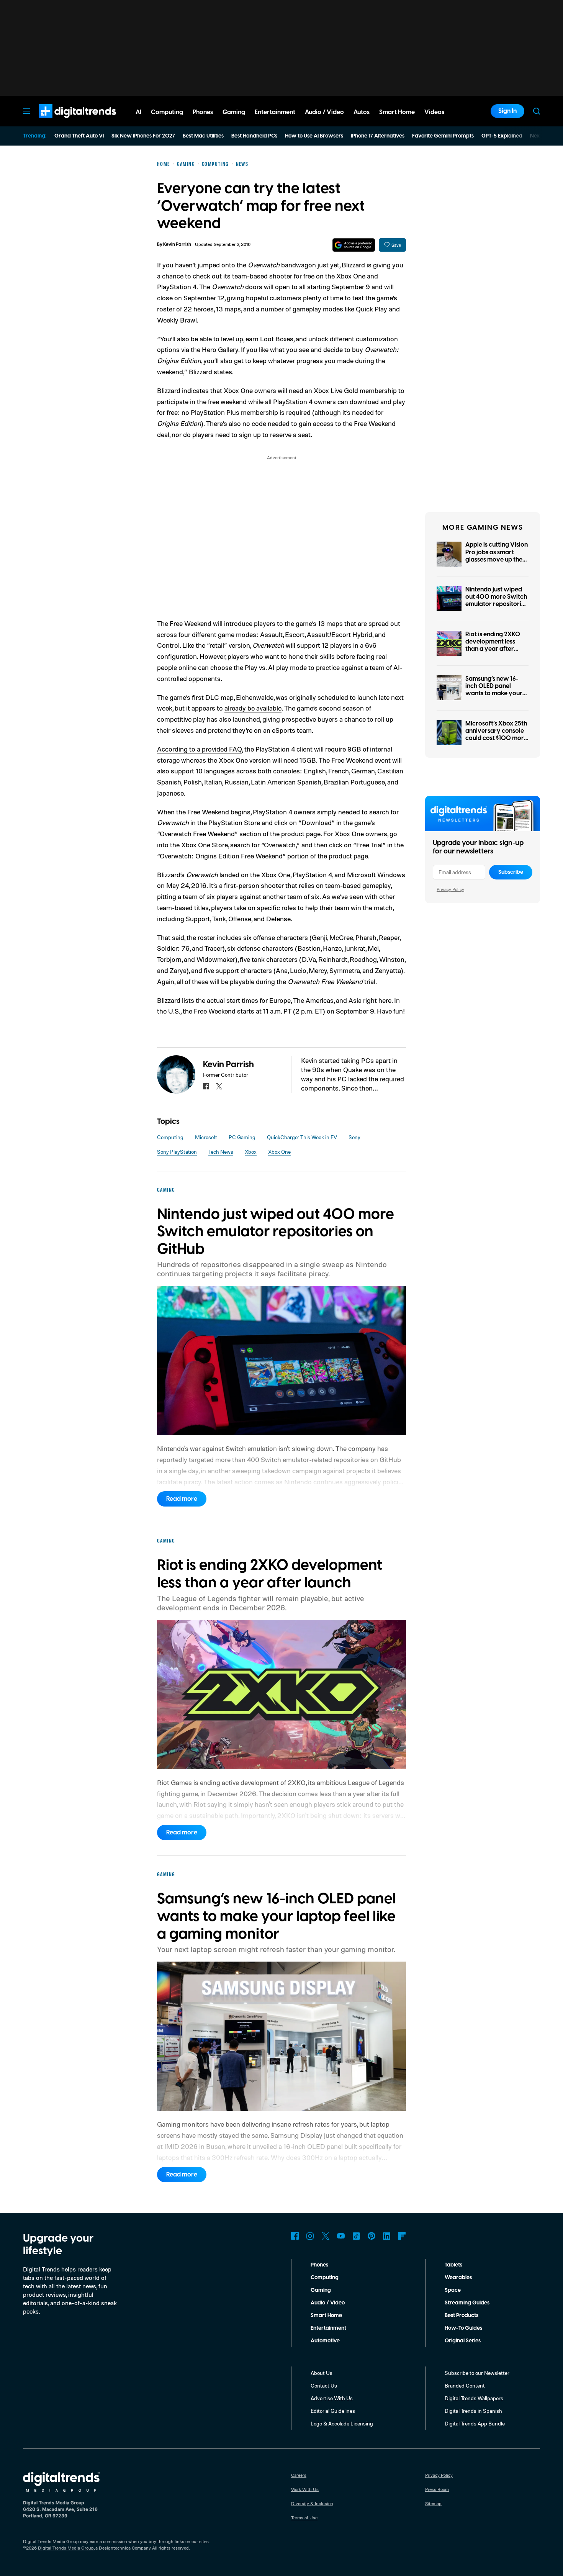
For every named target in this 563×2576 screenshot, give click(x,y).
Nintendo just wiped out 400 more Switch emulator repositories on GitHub (496, 601)
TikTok (356, 2236)
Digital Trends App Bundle (475, 2423)
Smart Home (326, 2316)
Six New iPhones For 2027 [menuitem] (143, 136)
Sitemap (433, 2503)
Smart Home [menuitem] (397, 112)
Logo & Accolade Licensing (342, 2423)
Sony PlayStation (177, 1152)
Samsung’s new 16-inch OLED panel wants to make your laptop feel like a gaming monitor (494, 694)
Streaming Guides (467, 2303)
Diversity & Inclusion (312, 2503)
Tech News (221, 1152)
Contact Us (324, 2385)
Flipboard (402, 2236)
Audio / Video (328, 2303)
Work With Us (305, 2489)
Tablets (453, 2265)
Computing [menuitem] (167, 112)
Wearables (458, 2278)
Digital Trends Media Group (66, 2548)
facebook (206, 1086)
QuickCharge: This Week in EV (302, 1137)
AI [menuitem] (138, 112)
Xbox (251, 1152)
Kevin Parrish (177, 245)
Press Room (437, 2489)
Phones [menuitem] (203, 112)
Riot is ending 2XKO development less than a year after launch (493, 645)
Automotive (325, 2341)
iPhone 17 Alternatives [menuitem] (378, 136)
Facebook (295, 2236)
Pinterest (372, 2236)
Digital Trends (64, 122)
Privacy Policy (450, 889)
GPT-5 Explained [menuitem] (502, 136)
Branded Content (465, 2385)
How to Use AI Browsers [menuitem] (314, 136)
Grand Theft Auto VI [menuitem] (79, 136)
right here (377, 1000)
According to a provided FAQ (200, 749)
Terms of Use (304, 2518)
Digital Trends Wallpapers (474, 2398)
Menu (26, 111)
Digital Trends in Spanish (473, 2411)
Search (537, 111)
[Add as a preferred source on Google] (354, 245)
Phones (319, 2265)
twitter (219, 1086)
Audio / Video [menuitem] (324, 112)
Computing (170, 1137)
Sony (354, 1137)
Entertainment (328, 2328)
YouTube (341, 2236)
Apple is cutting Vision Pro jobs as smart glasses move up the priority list (497, 556)
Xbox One (279, 1152)
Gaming (321, 2290)
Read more (182, 1499)
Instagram (310, 2236)
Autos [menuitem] (362, 112)
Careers (299, 2475)
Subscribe (511, 872)
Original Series (463, 2341)
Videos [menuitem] (434, 112)
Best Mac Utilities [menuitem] (203, 136)
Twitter (326, 2236)
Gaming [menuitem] (234, 112)
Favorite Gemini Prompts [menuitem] (443, 136)
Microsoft (206, 1137)
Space (453, 2290)
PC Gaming (242, 1137)
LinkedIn (387, 2236)
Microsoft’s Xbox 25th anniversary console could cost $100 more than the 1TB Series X (496, 735)
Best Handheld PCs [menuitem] (254, 136)
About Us (322, 2373)
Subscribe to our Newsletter (477, 2373)
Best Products (462, 2316)
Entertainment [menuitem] (275, 112)
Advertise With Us (332, 2398)
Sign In (507, 111)
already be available (253, 708)
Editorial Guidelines (333, 2411)
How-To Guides (463, 2328)
